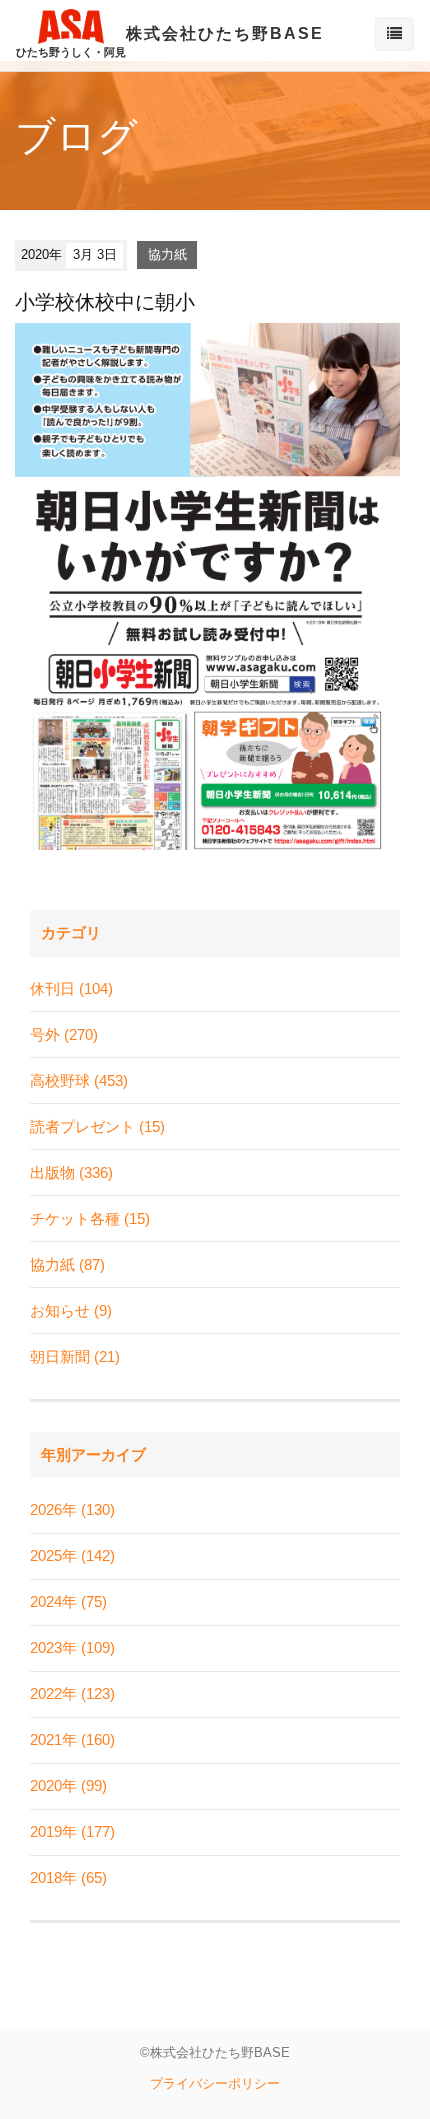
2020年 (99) (68, 1785)
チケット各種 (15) (90, 1218)
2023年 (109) (72, 1647)
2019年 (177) (72, 1831)
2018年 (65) (68, 1877)
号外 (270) (64, 1034)
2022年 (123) (72, 1693)
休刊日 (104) (71, 988)
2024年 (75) (68, 1601)
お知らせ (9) (71, 1310)
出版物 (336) (71, 1172)
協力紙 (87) (67, 1264)
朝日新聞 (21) (75, 1356)
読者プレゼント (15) (97, 1126)
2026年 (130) (72, 1509)
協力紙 (167, 254)
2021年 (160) (72, 1739)
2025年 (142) (72, 1555)
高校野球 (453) (79, 1080)
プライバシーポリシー (215, 2083)
